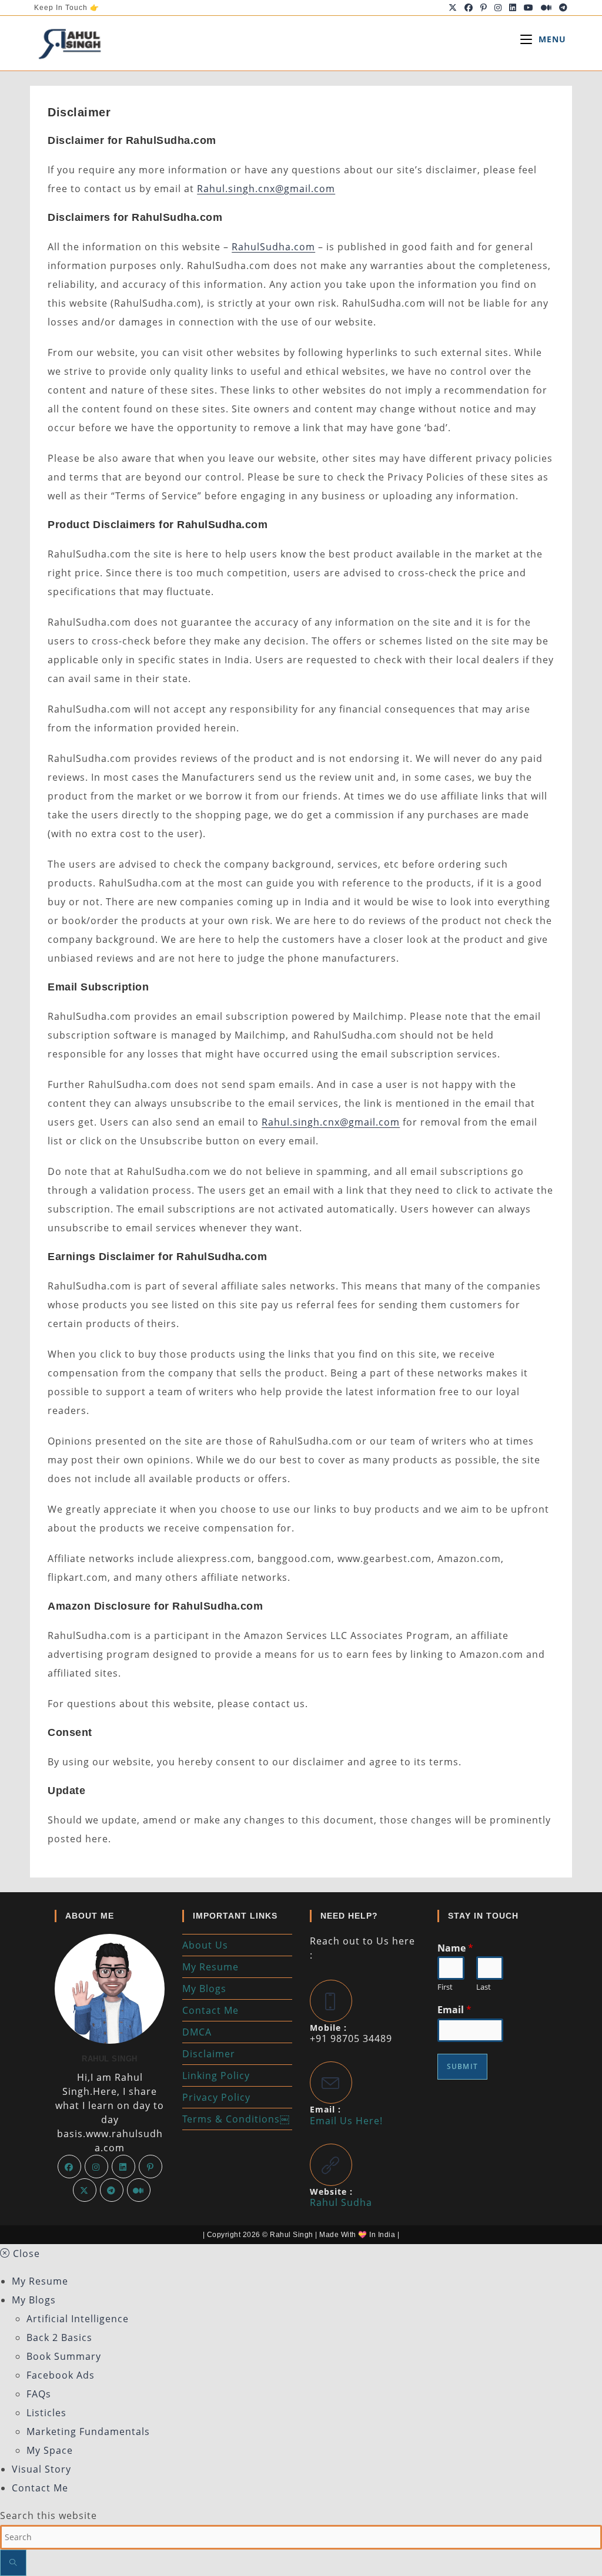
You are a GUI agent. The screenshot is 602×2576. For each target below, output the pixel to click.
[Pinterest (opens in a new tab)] (484, 8)
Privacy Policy (216, 2097)
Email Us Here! (346, 2121)
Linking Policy (216, 2075)
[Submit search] (13, 2563)
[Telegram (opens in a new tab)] (562, 8)
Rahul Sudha (341, 2202)
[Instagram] (96, 2167)
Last (484, 1987)
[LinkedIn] (123, 2167)
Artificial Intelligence (78, 2319)
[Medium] (139, 2190)
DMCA (197, 2032)
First (445, 1987)
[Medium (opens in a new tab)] (546, 8)
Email (454, 2010)
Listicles (46, 2413)
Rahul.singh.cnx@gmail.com (266, 189)
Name (455, 1948)
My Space (50, 2450)
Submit (462, 2066)
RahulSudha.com (273, 247)
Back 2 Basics (59, 2337)
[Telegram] (112, 2190)
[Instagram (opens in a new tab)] (498, 8)
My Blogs (204, 1989)
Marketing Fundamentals (88, 2431)
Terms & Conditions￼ (236, 2119)
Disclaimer (209, 2054)
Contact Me (210, 2010)
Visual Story (41, 2469)
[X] (85, 2190)
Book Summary (64, 2356)
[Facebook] (69, 2167)
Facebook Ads (61, 2375)
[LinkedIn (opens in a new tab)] (513, 8)
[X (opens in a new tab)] (453, 8)
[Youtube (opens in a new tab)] (529, 8)
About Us (205, 1945)
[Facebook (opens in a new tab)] (469, 8)
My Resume (210, 1967)
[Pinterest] (150, 2167)
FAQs (39, 2394)
